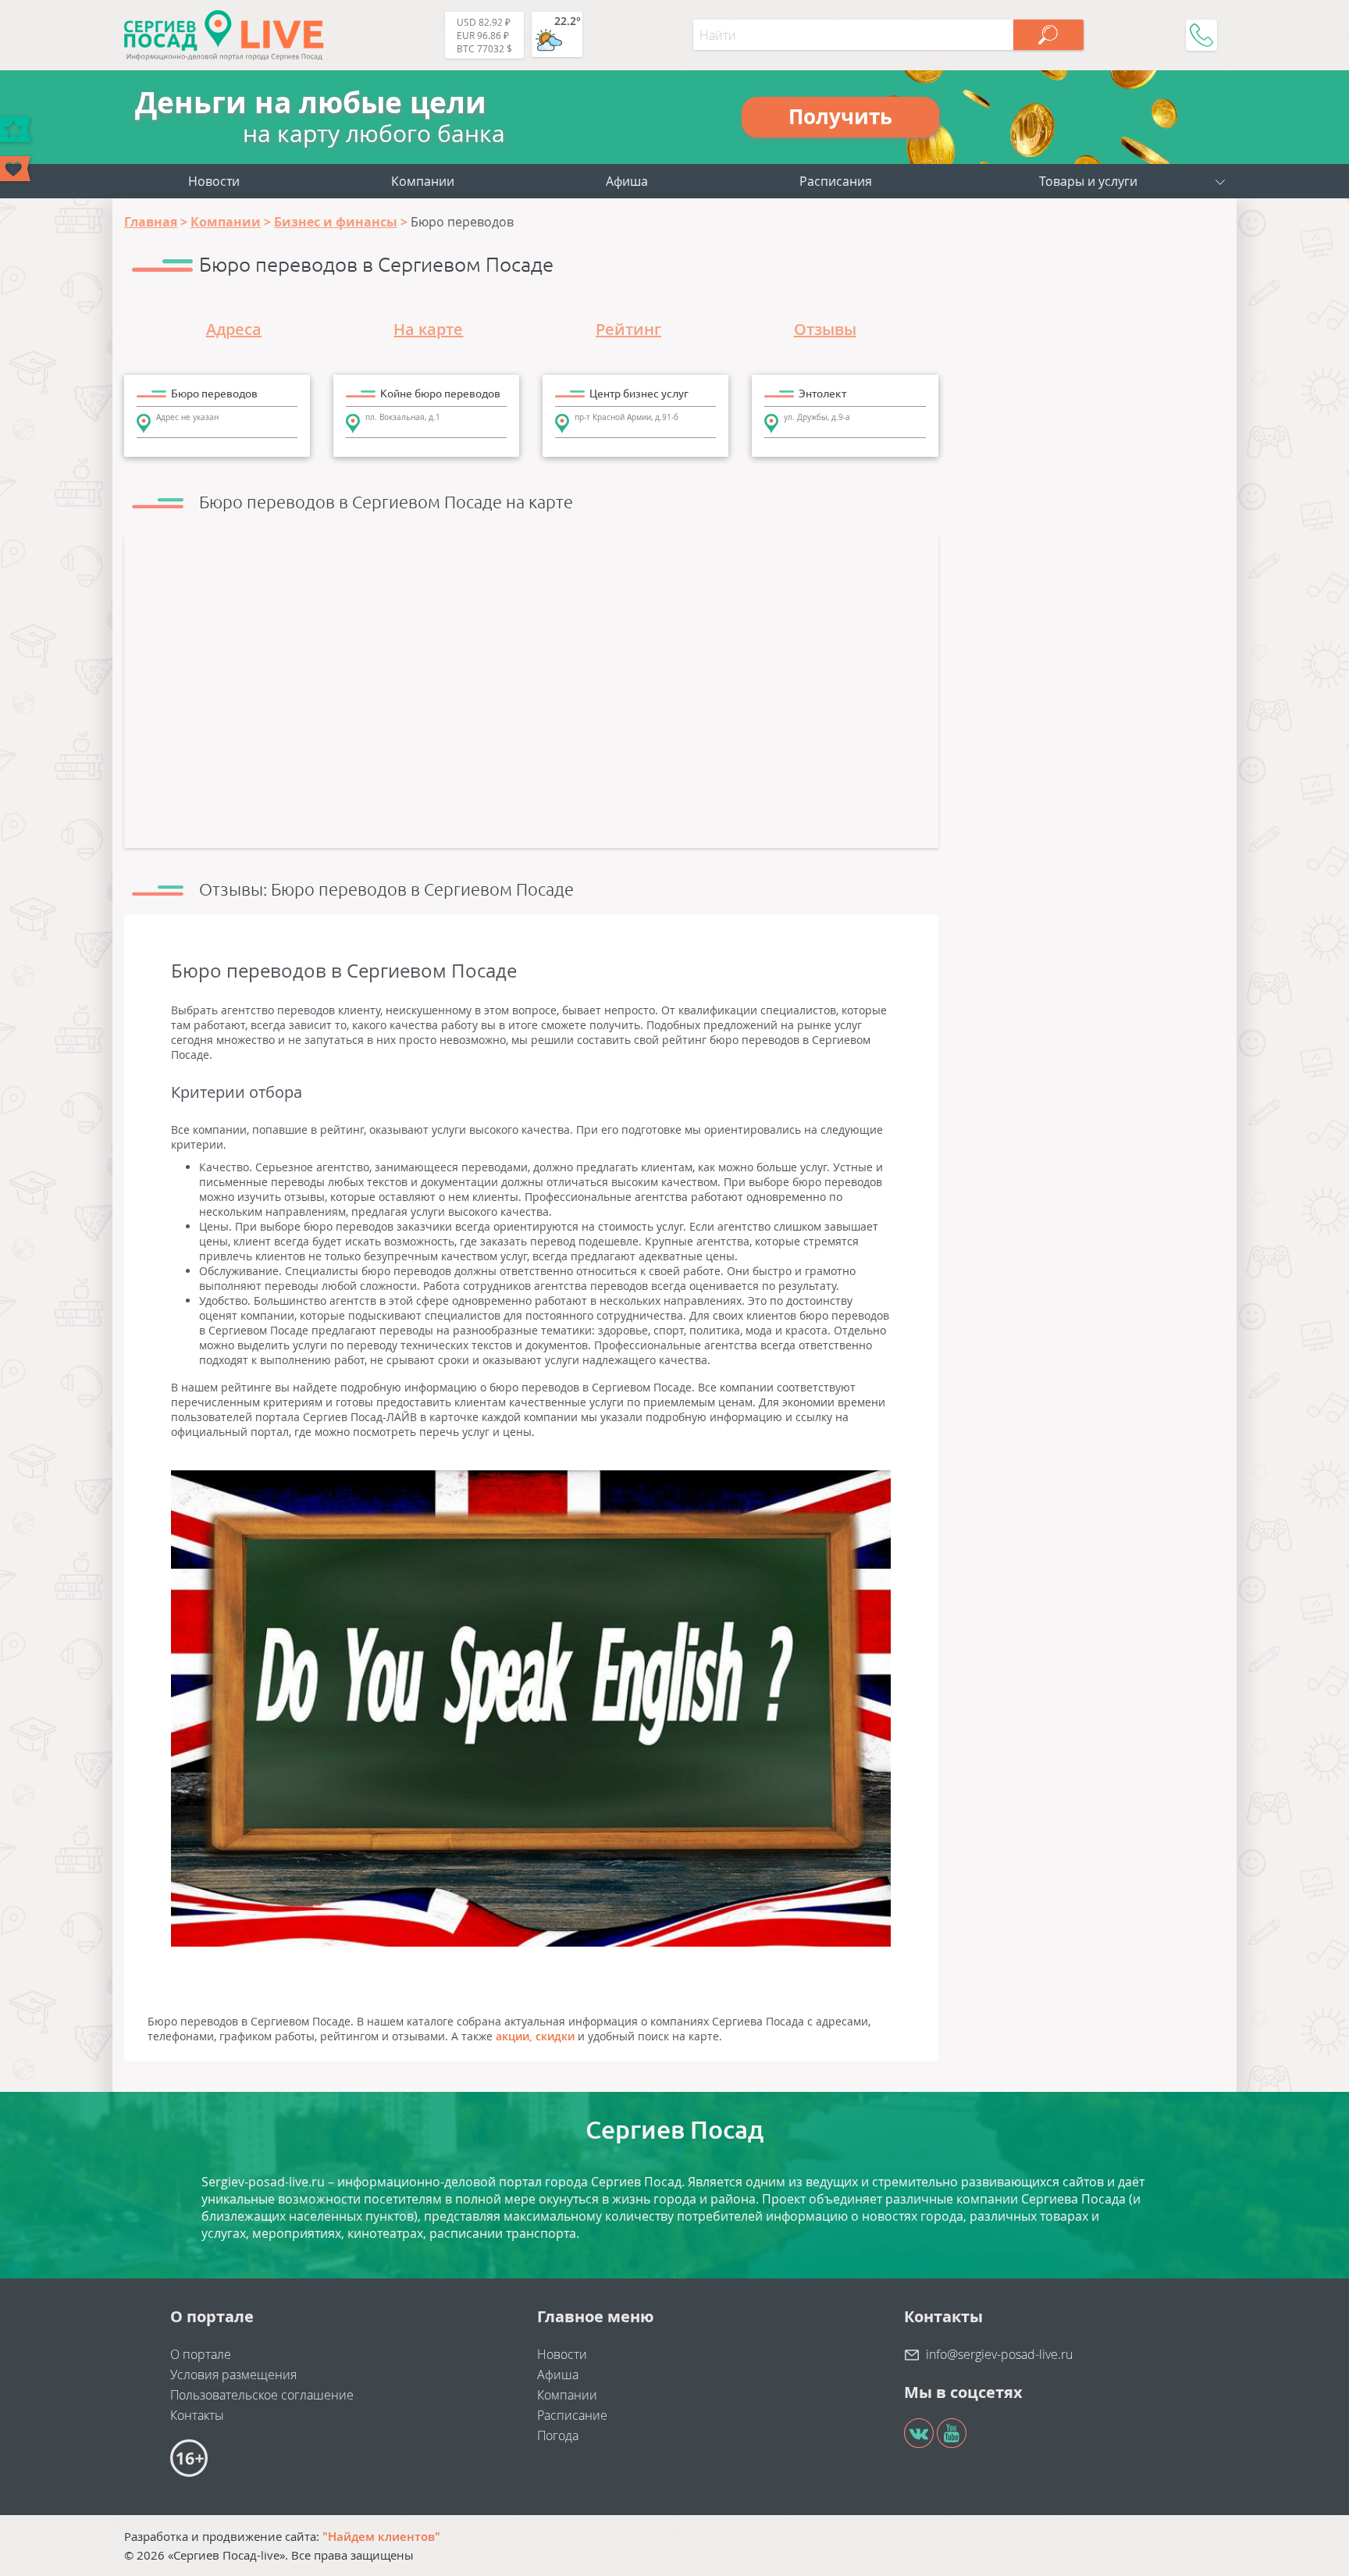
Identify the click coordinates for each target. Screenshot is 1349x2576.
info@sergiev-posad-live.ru (999, 2354)
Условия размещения (233, 2375)
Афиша (627, 181)
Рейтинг (628, 329)
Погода (558, 2435)
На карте (428, 329)
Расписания (836, 181)
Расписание (572, 2415)
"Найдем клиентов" (381, 2536)
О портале (201, 2354)
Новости (214, 181)
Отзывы (825, 329)
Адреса (234, 329)
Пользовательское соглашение (262, 2395)
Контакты (197, 2415)
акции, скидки (535, 2036)
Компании (423, 181)
